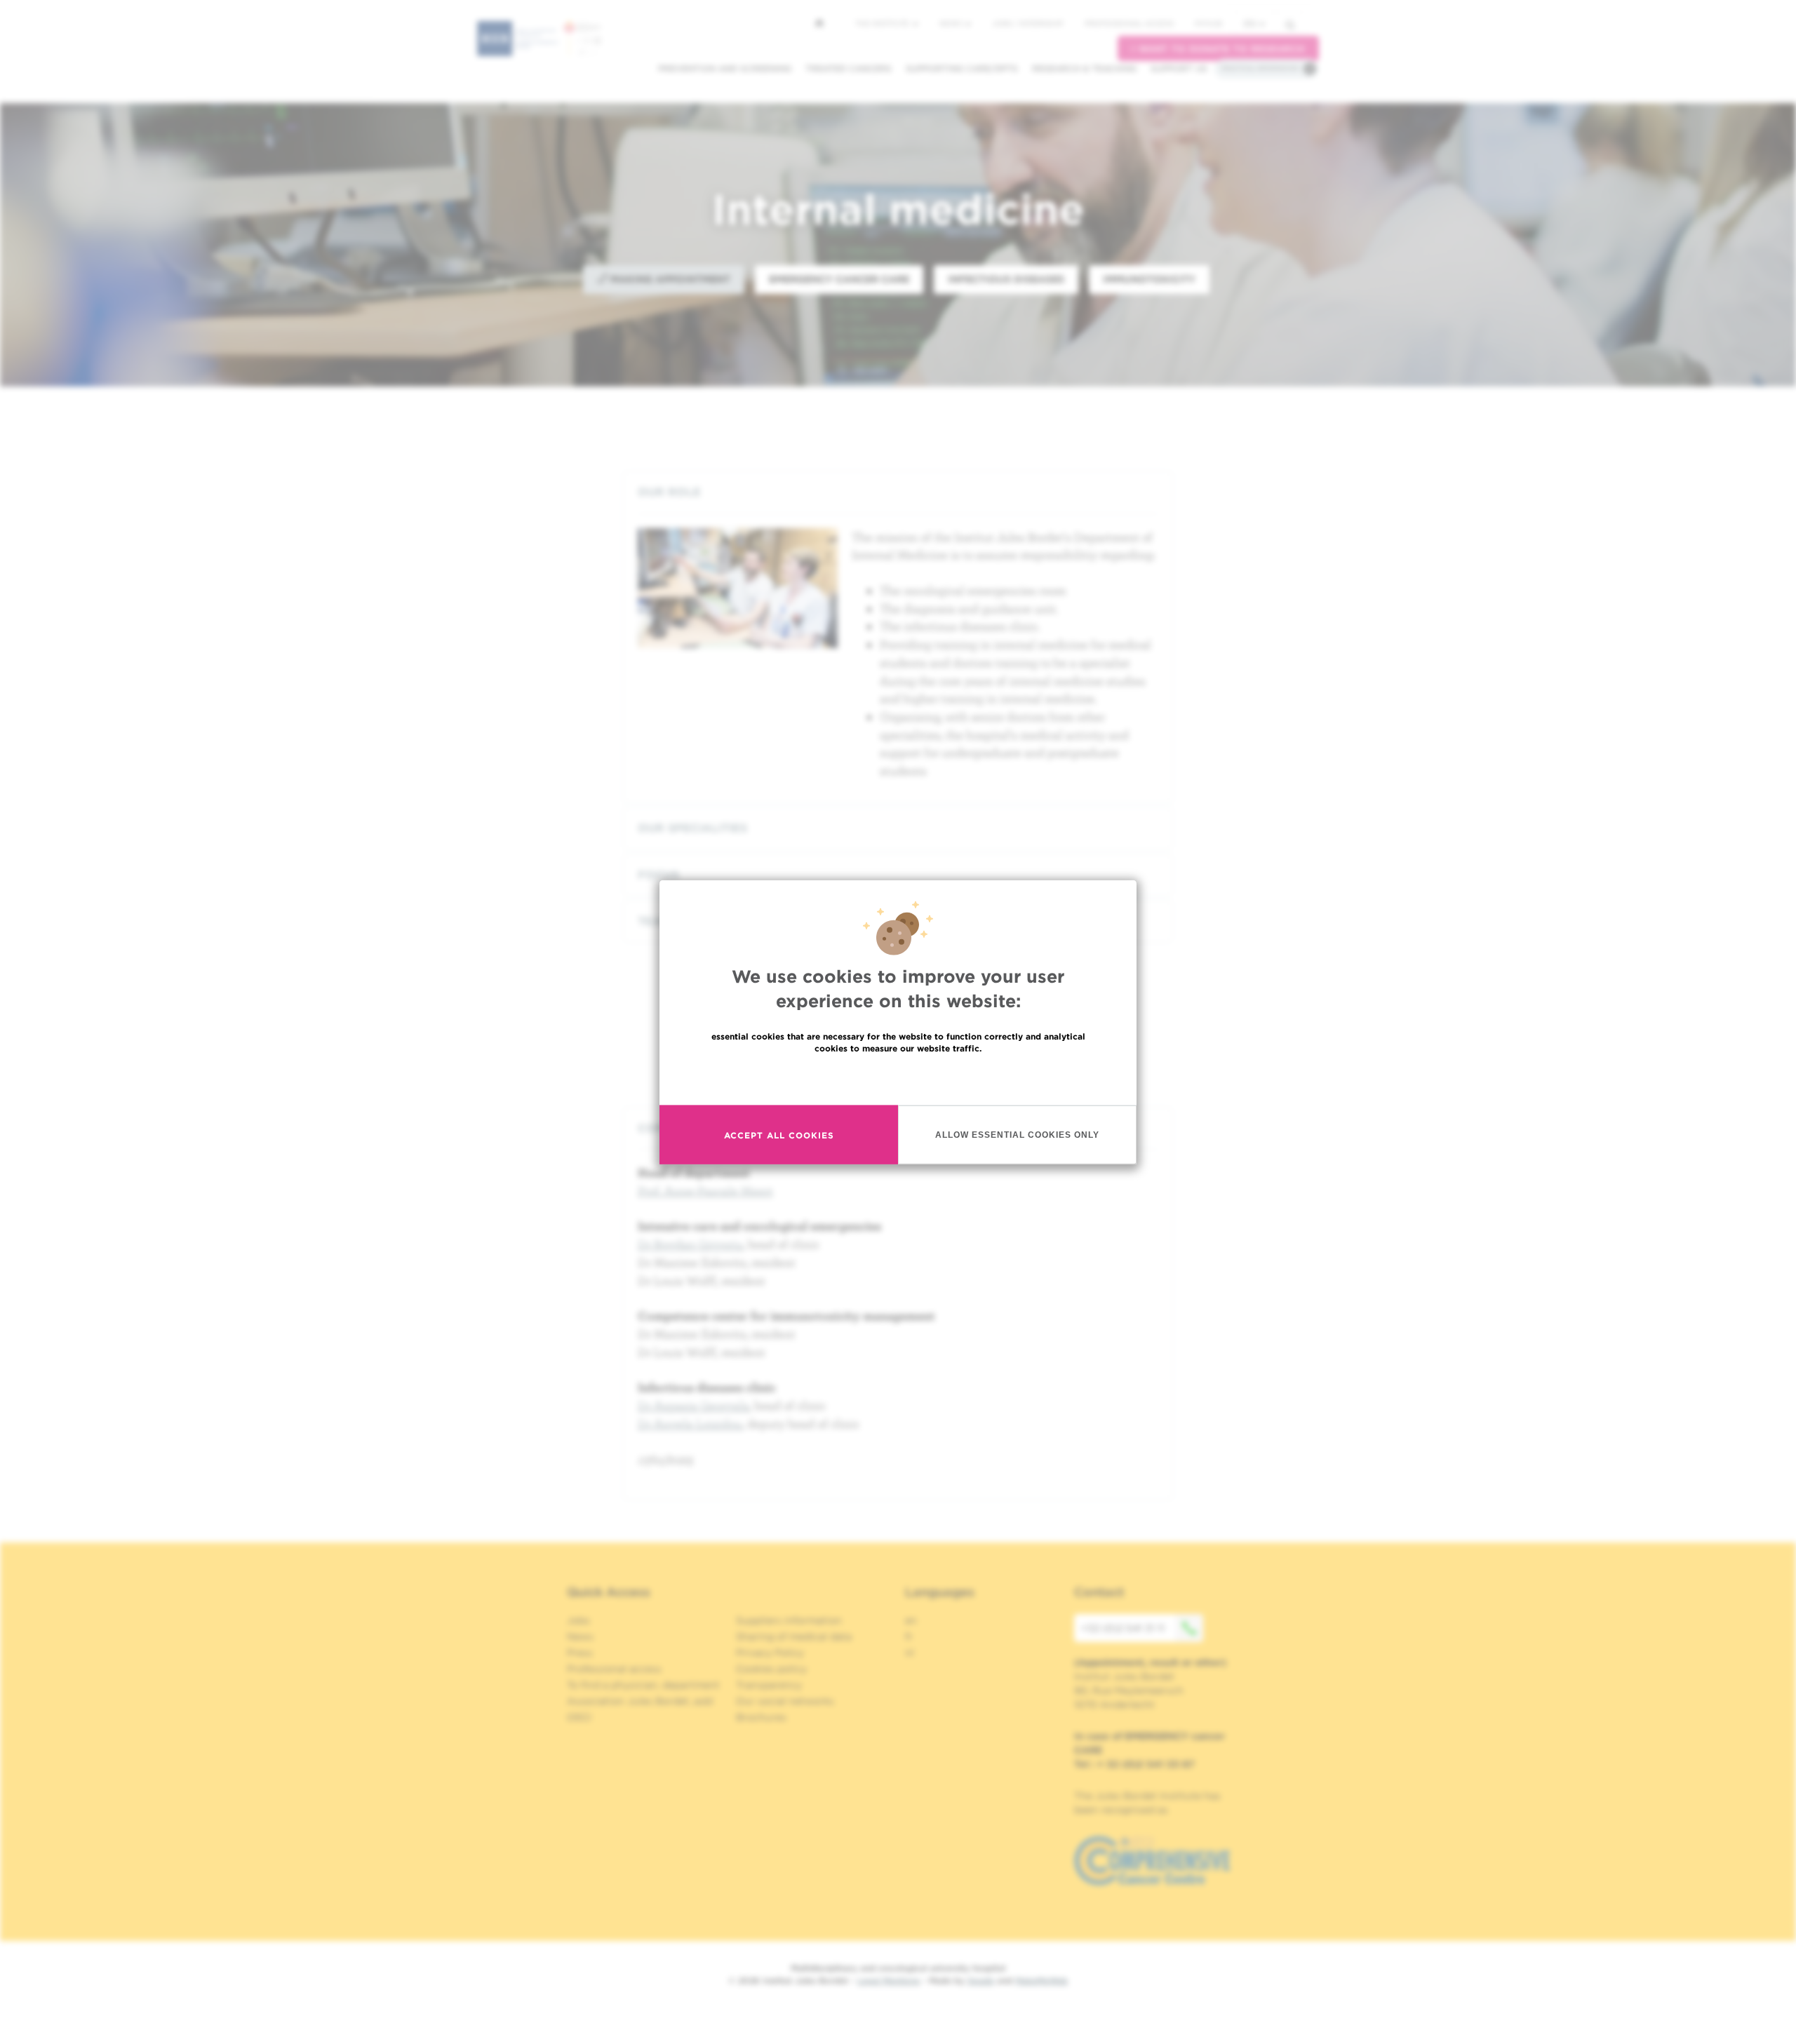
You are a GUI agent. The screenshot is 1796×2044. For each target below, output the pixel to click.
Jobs (578, 1620)
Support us (1179, 68)
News (952, 23)
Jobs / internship (1028, 23)
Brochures (761, 1717)
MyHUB (1208, 23)
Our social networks (785, 1701)
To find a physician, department (643, 1685)
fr (909, 1636)
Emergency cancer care (839, 279)
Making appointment (669, 279)
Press (580, 1653)
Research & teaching (1084, 68)
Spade (981, 1981)
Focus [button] (658, 875)
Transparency (769, 1685)
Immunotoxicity (1149, 279)
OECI (579, 1717)
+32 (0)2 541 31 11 (1123, 1628)
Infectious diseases (1006, 279)
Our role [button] (669, 492)
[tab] (898, 492)
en (1250, 23)
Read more (898, 1078)
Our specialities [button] (692, 828)
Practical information (1260, 68)
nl (910, 1653)
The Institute (883, 23)
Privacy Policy (770, 1653)
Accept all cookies (779, 1135)
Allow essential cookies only (1017, 1134)
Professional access (1129, 23)
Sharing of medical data (794, 1636)
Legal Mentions (889, 1981)
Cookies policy (771, 1669)
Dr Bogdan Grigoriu (690, 1244)
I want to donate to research (1218, 49)
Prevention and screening (725, 68)
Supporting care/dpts (962, 68)
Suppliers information (789, 1620)
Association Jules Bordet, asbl (640, 1701)
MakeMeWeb (1041, 1981)
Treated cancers (849, 68)
